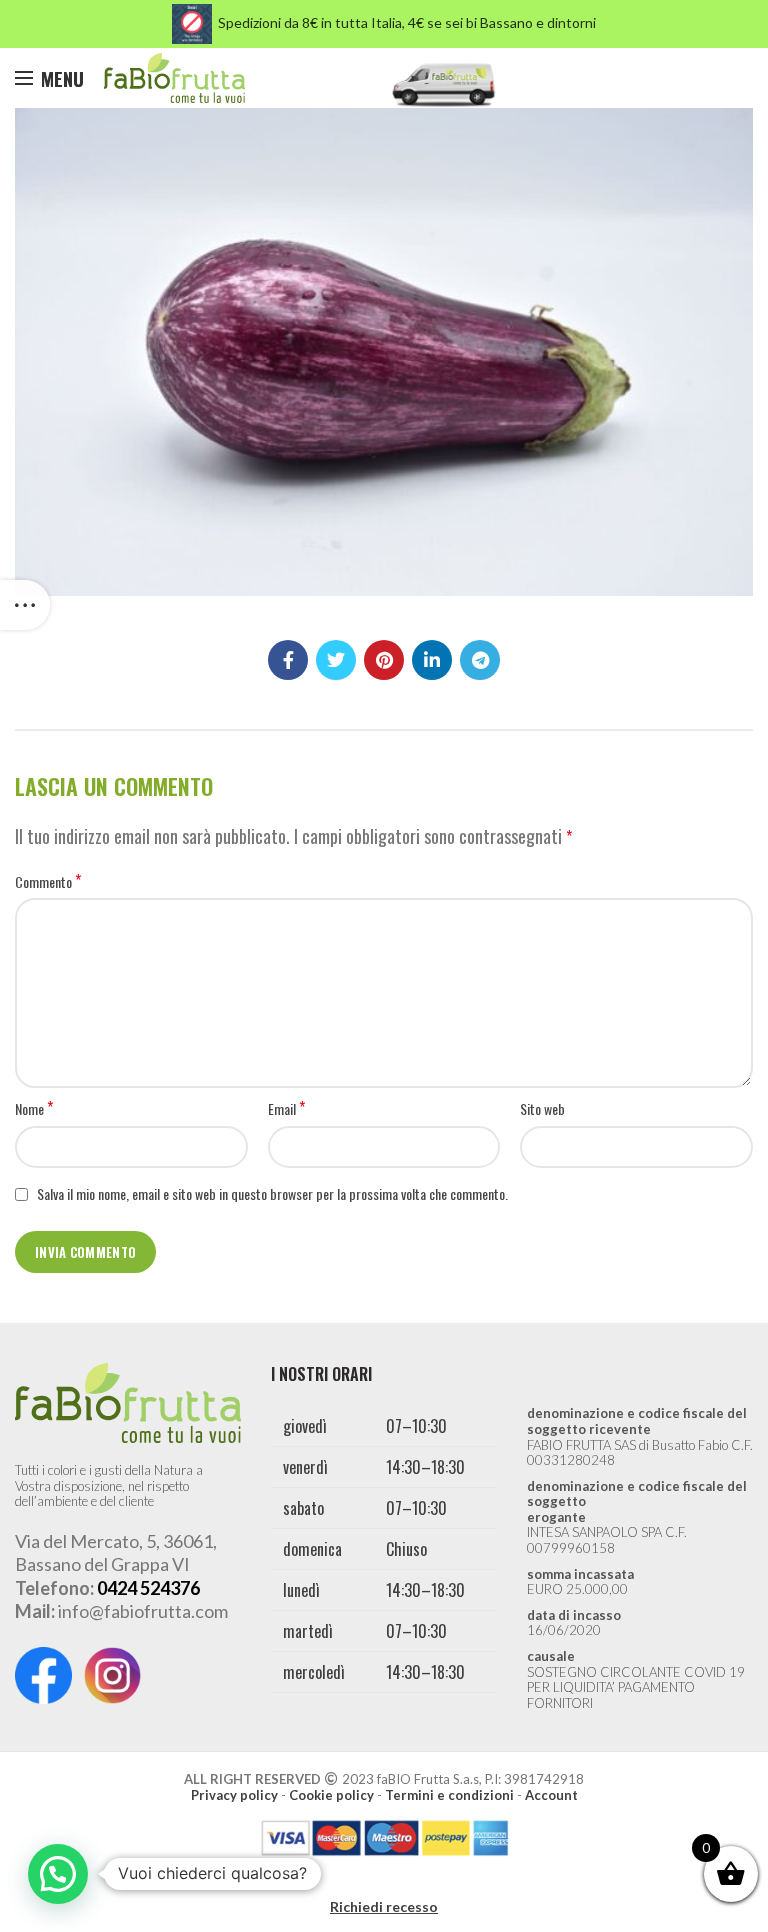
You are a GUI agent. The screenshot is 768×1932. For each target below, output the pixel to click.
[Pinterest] (384, 660)
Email (286, 1109)
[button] (58, 1874)
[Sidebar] (25, 605)
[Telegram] (480, 660)
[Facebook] (288, 660)
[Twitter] (336, 660)
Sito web (542, 1108)
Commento (48, 882)
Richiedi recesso (384, 1906)
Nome (34, 1109)
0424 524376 (148, 1588)
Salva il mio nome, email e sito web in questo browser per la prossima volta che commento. (272, 1193)
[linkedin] (432, 660)
